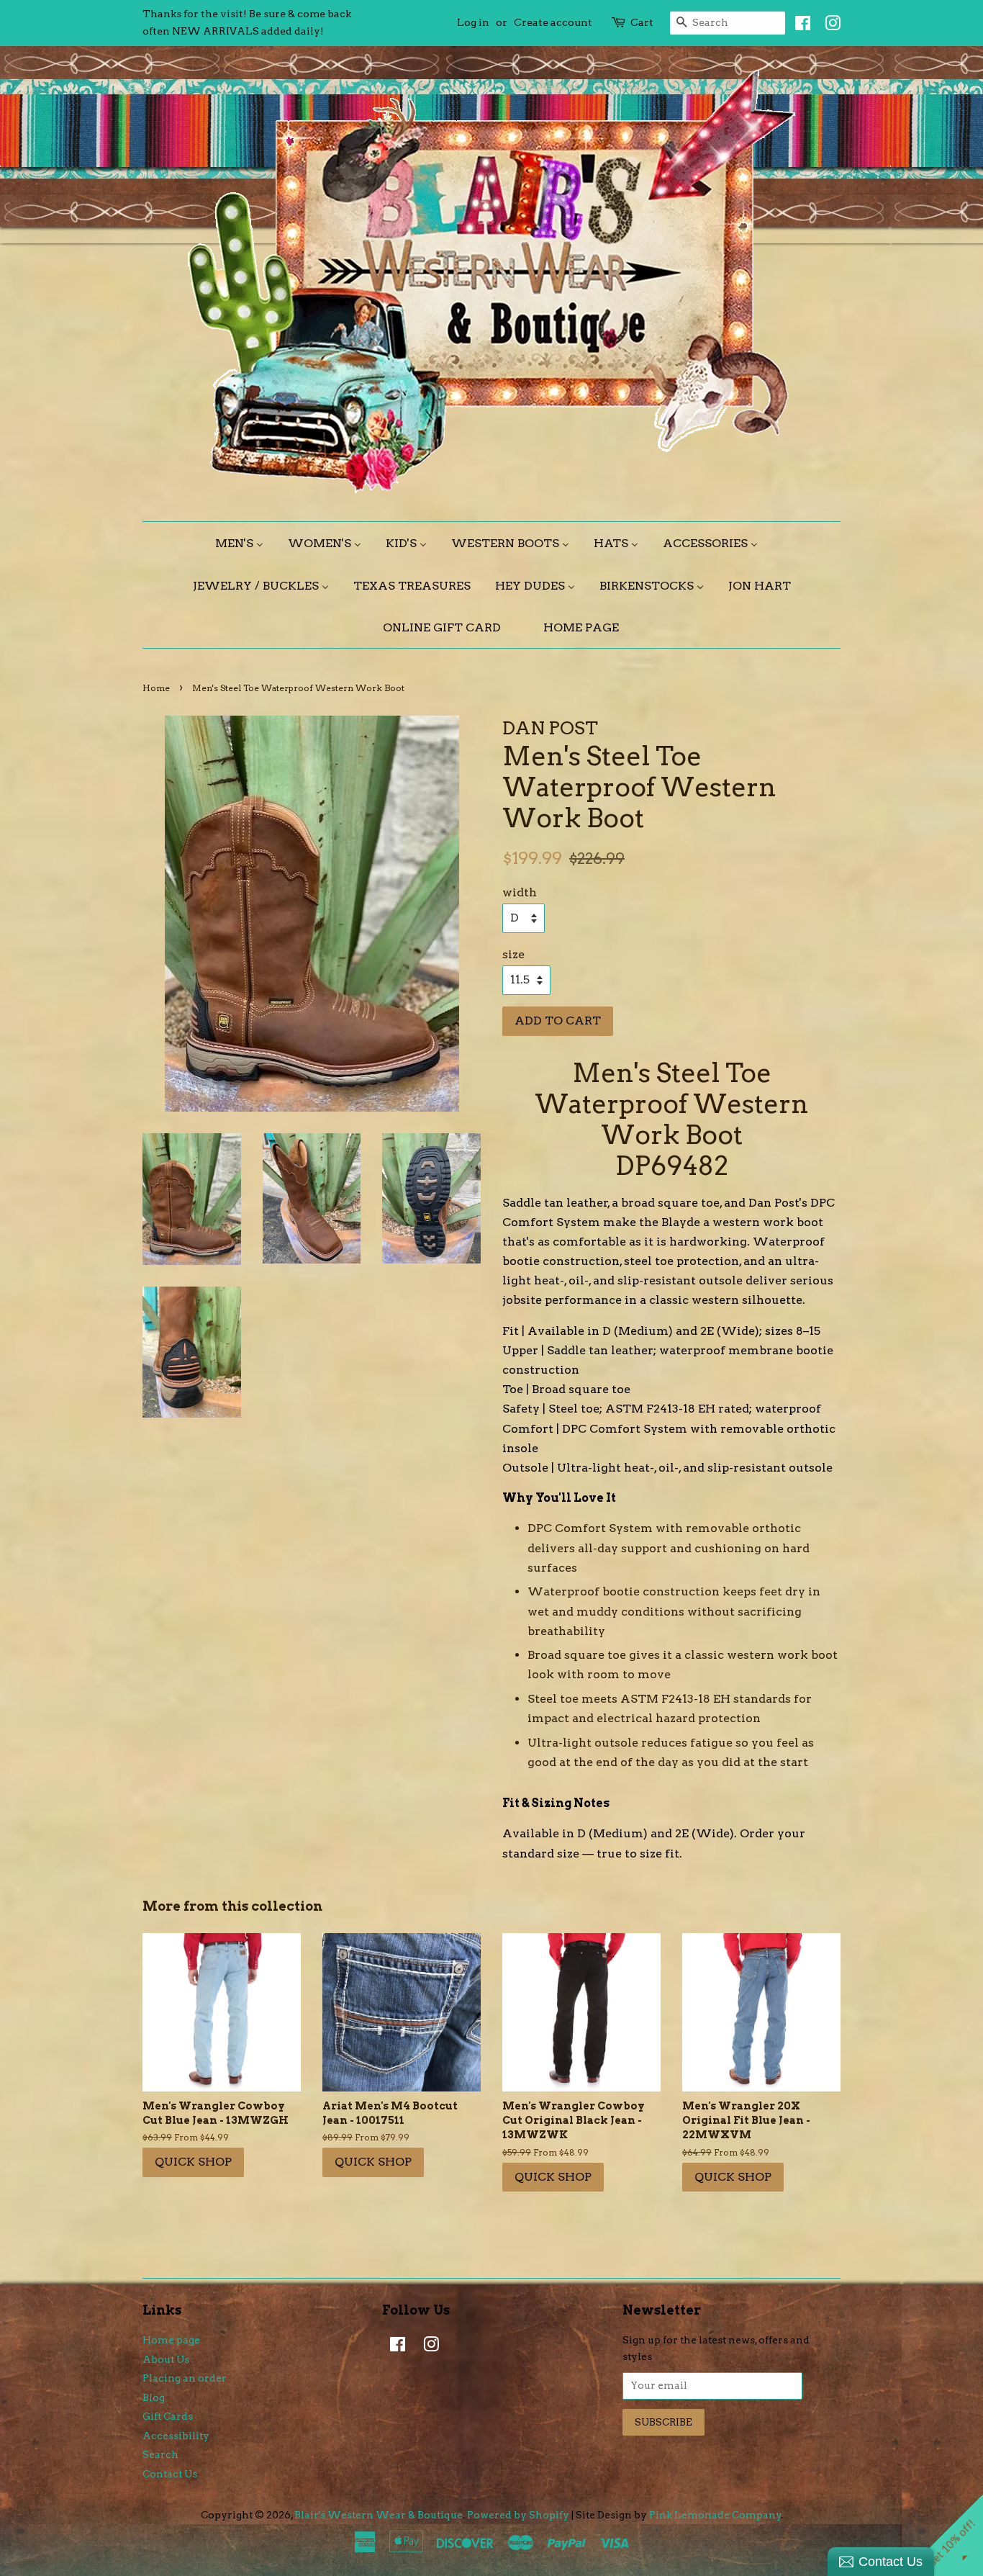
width (520, 892)
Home (156, 688)
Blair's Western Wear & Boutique (379, 2515)
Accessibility (176, 2436)
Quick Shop (193, 2162)
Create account (553, 22)
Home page (171, 2340)
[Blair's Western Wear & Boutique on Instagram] (829, 26)
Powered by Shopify (518, 2515)
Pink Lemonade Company (715, 2515)
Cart (642, 22)
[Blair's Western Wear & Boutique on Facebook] (799, 26)
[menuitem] (245, 543)
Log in (473, 22)
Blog (154, 2397)
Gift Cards (168, 2416)
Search (160, 2454)
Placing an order (185, 2378)
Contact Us (170, 2474)
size (513, 954)
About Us (166, 2359)
